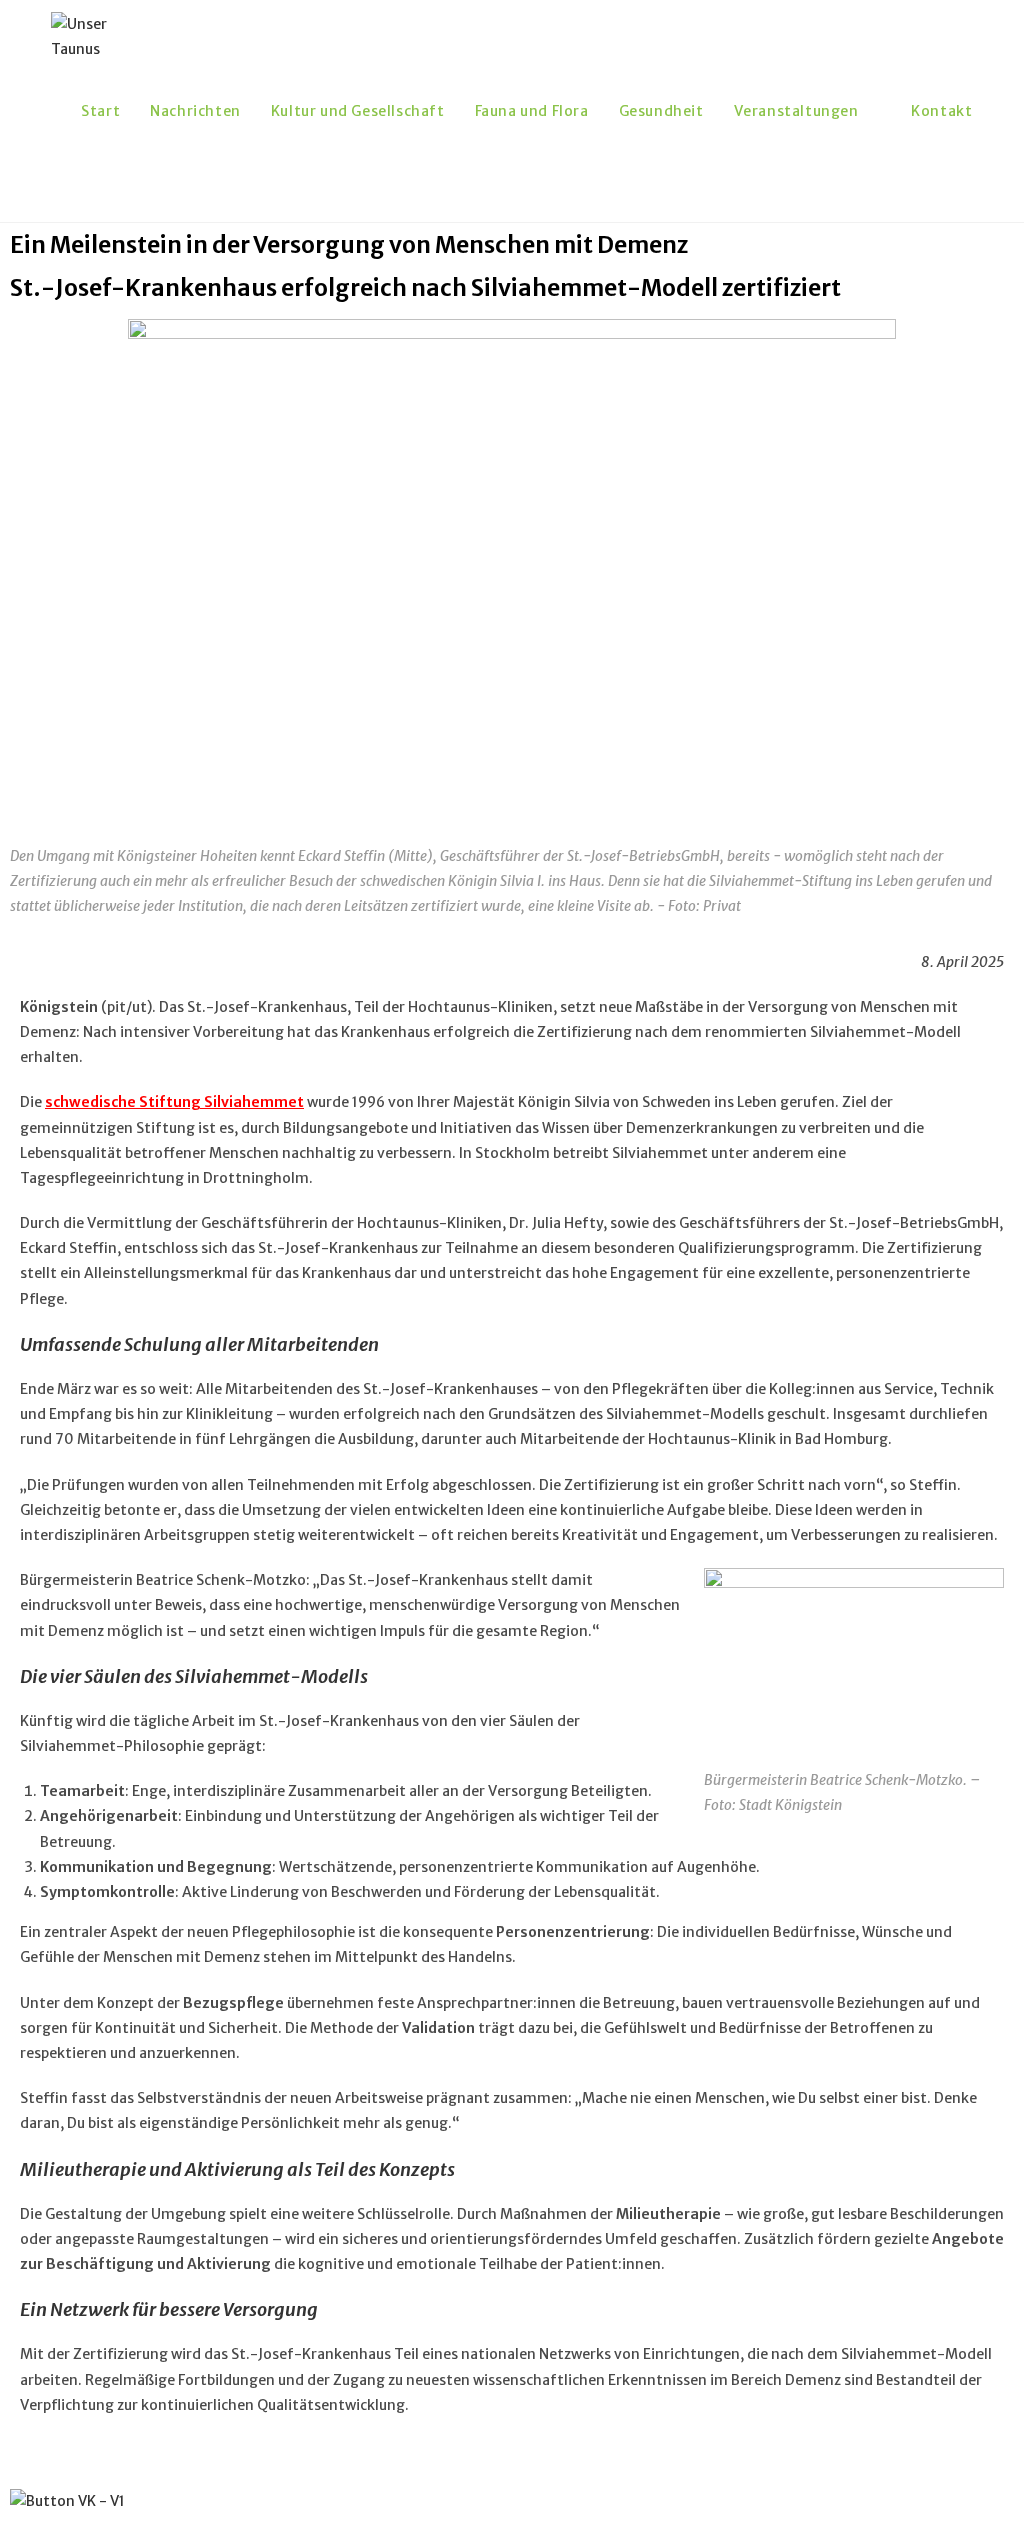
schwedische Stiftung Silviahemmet (174, 1102)
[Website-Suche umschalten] (86, 185)
